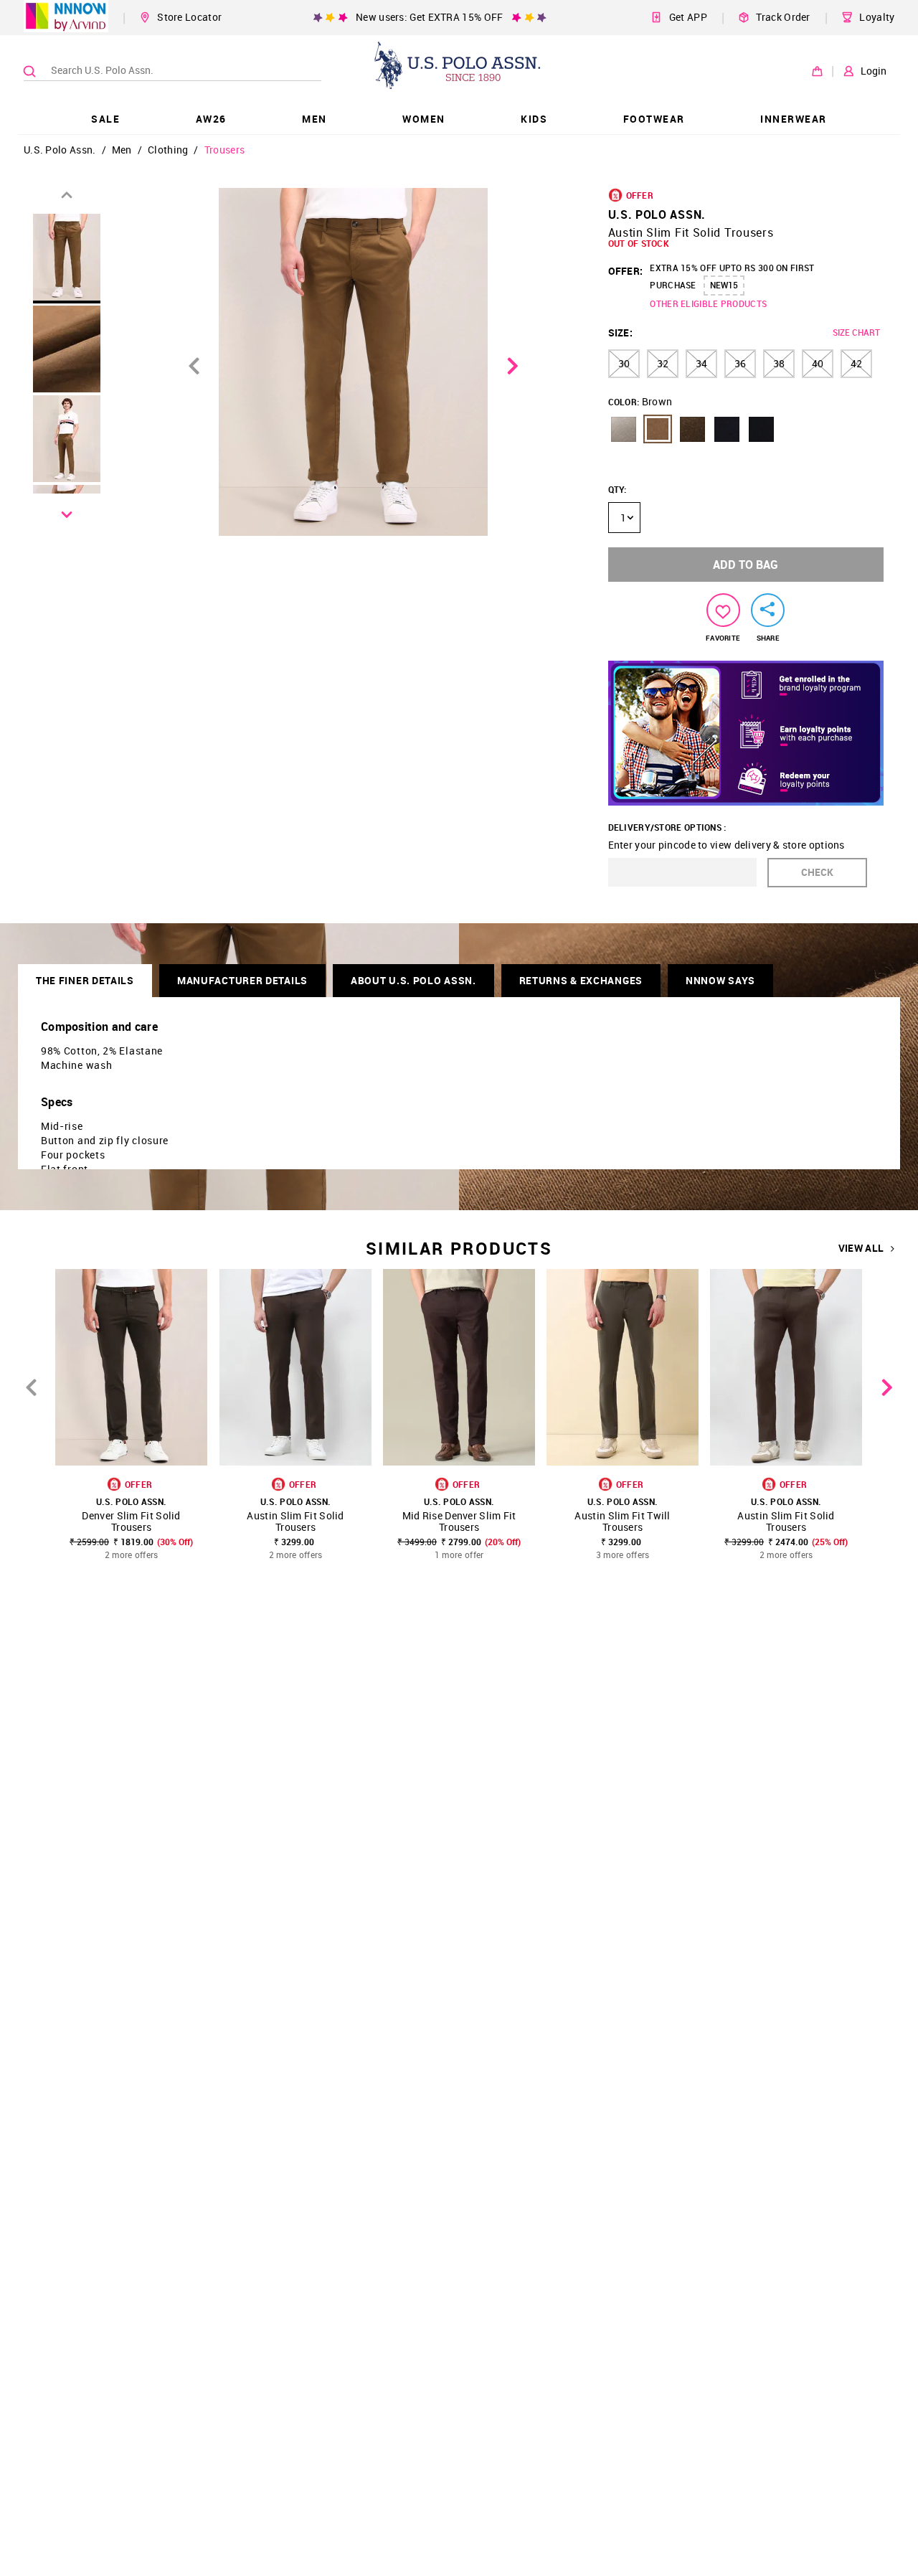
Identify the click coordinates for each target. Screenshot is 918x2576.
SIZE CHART (856, 332)
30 (624, 363)
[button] (623, 429)
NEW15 (724, 285)
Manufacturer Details (242, 980)
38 (779, 363)
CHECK (817, 872)
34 (701, 363)
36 (740, 363)
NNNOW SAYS (720, 980)
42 (856, 363)
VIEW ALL (861, 1248)
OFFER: (626, 271)
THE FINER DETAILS (85, 980)
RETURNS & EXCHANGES (581, 980)
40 (818, 363)
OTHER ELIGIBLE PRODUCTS (708, 303)
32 (663, 363)
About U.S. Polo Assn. (413, 980)
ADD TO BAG (746, 565)
